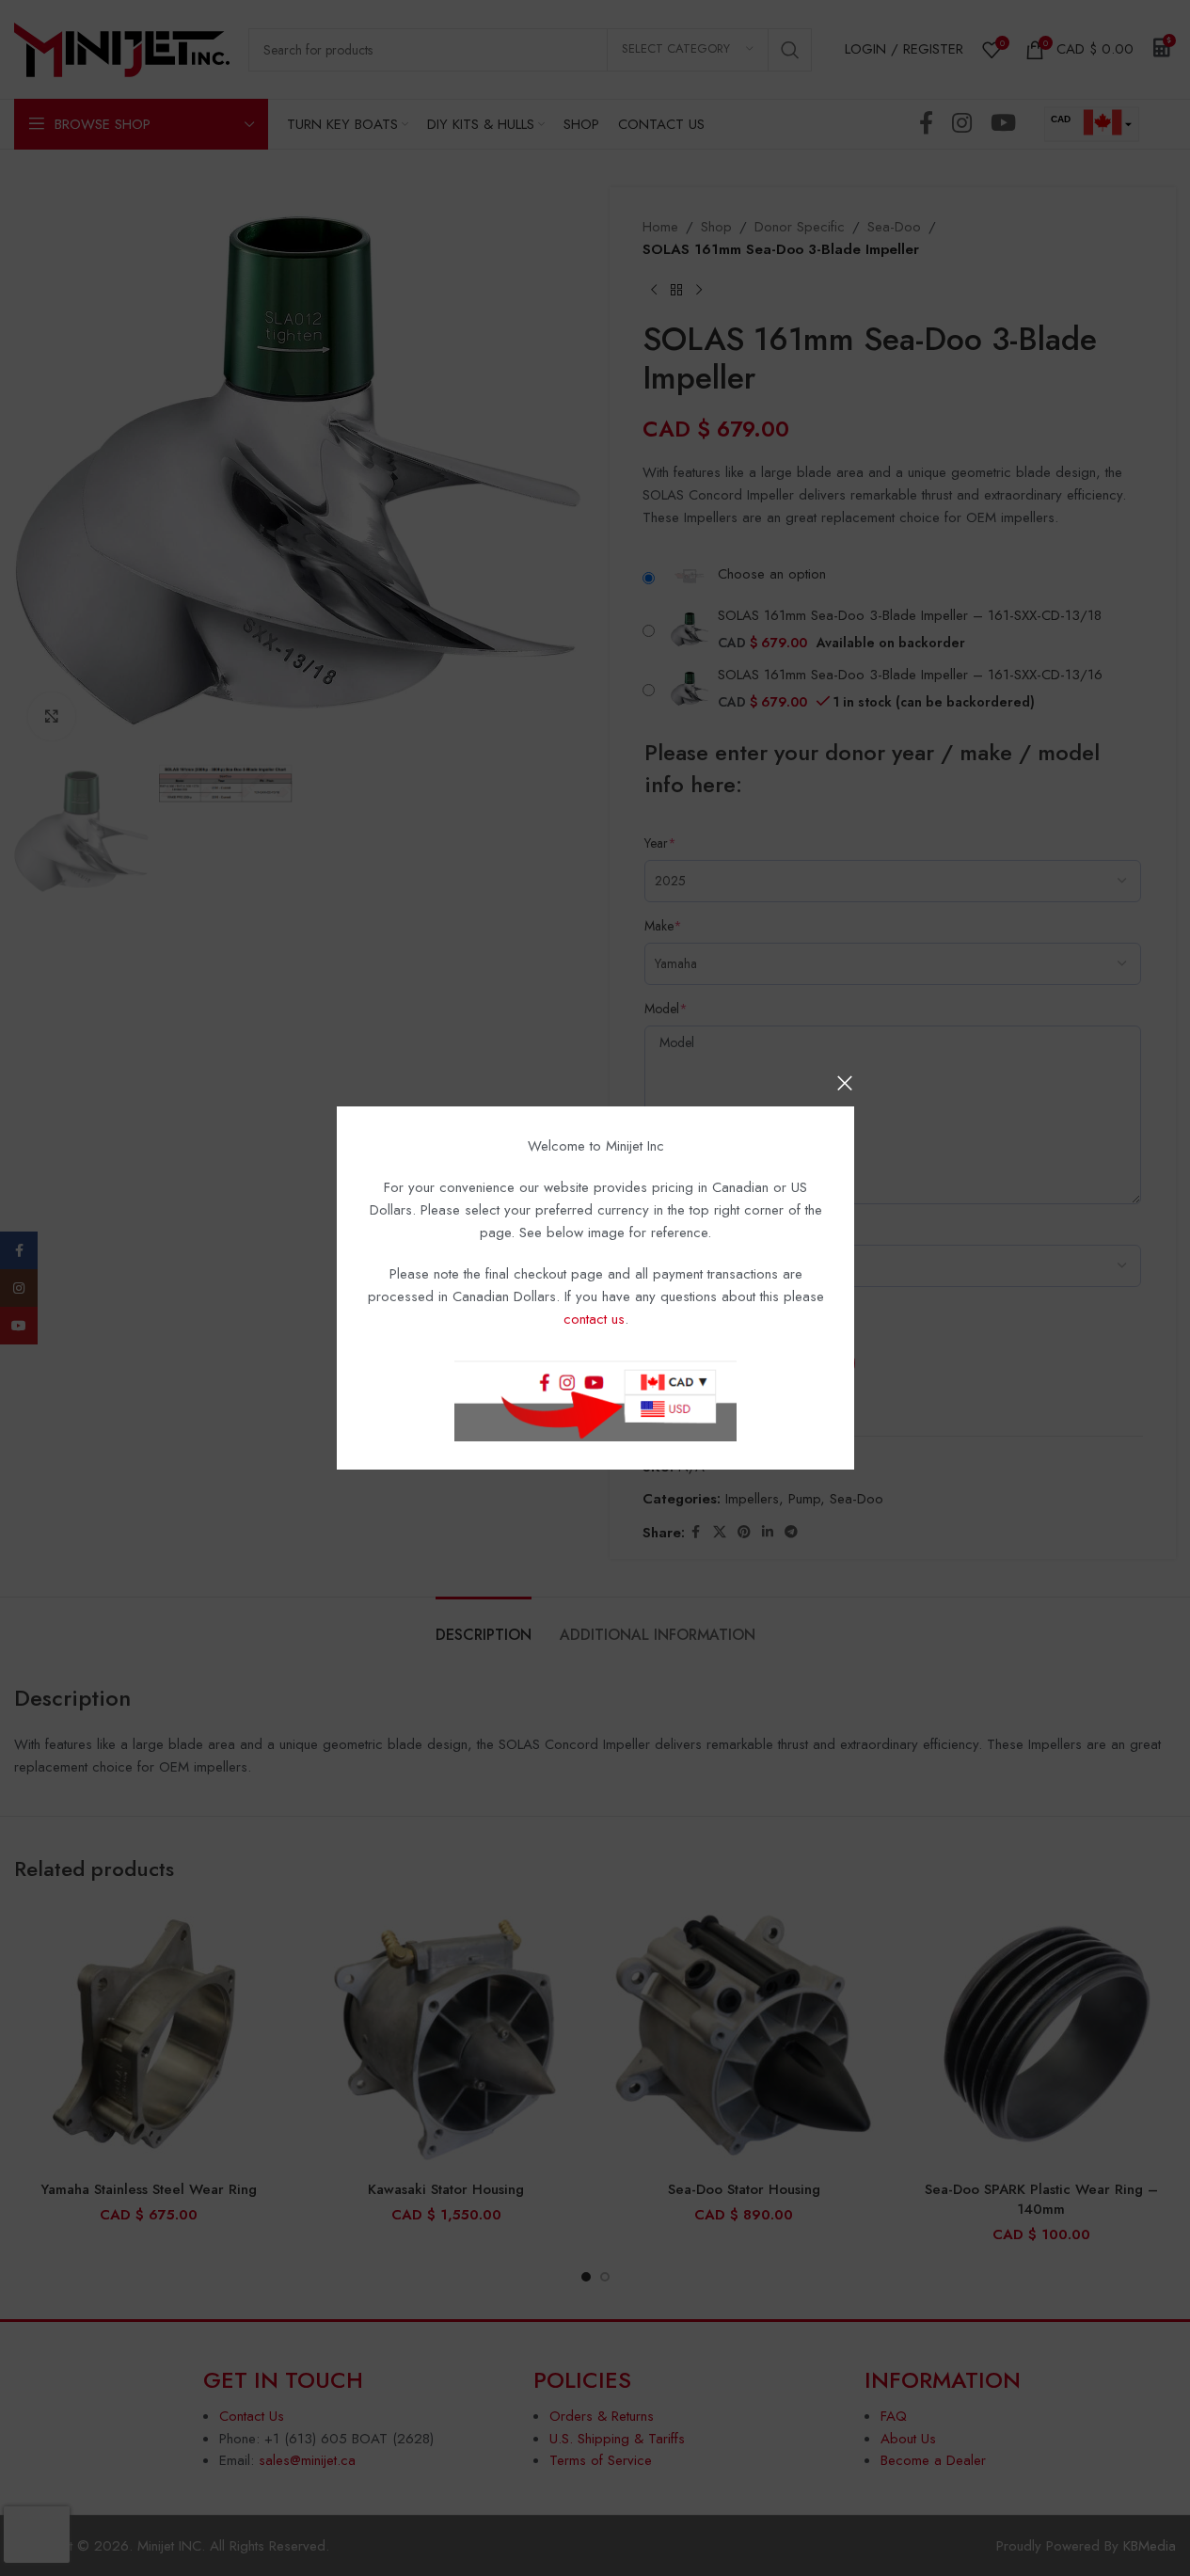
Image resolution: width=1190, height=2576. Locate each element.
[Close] (845, 1083)
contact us (593, 1319)
